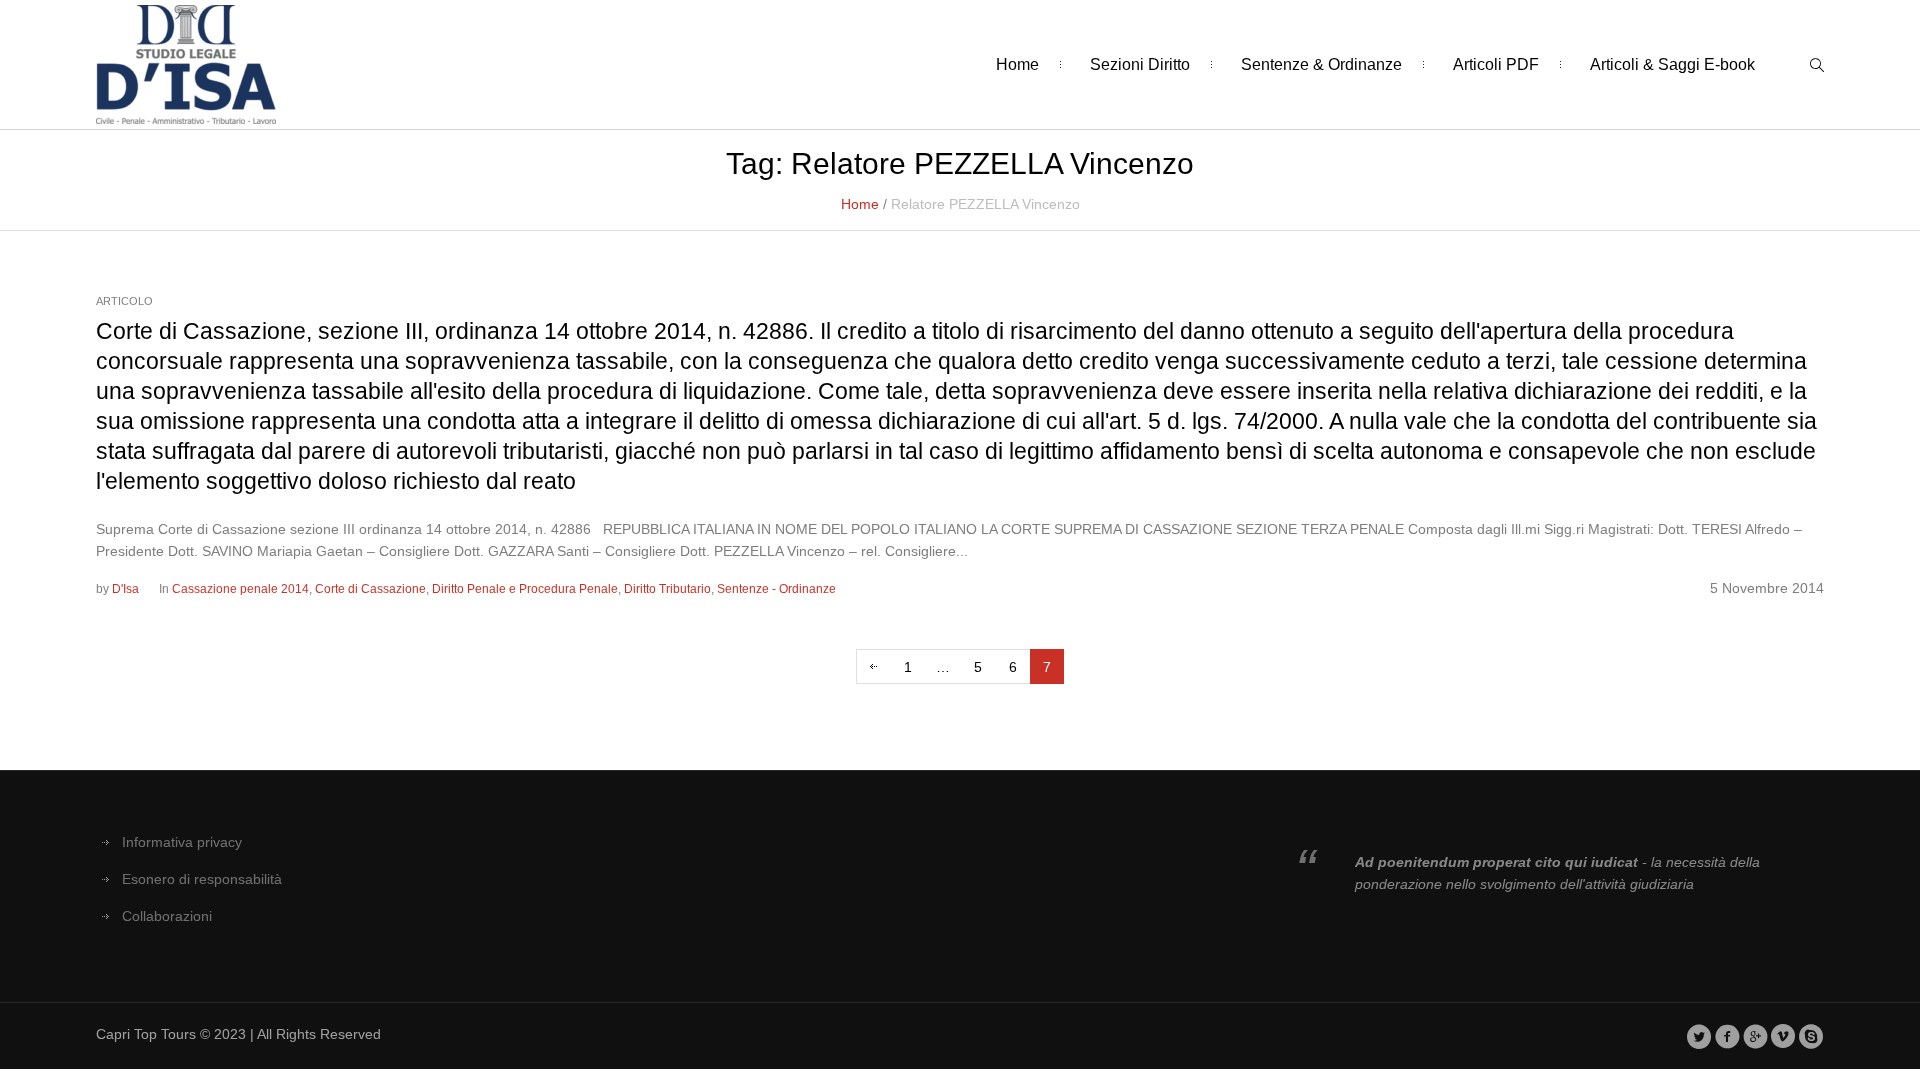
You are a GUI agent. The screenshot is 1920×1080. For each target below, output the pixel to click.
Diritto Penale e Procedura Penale (525, 589)
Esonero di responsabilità (202, 879)
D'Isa (125, 589)
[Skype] (1811, 1036)
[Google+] (1755, 1036)
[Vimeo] (1783, 1036)
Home (860, 204)
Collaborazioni (167, 916)
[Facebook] (1727, 1036)
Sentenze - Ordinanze (776, 589)
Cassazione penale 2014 (240, 589)
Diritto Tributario (667, 589)
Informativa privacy (182, 842)
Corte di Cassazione (370, 589)
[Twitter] (1699, 1036)
